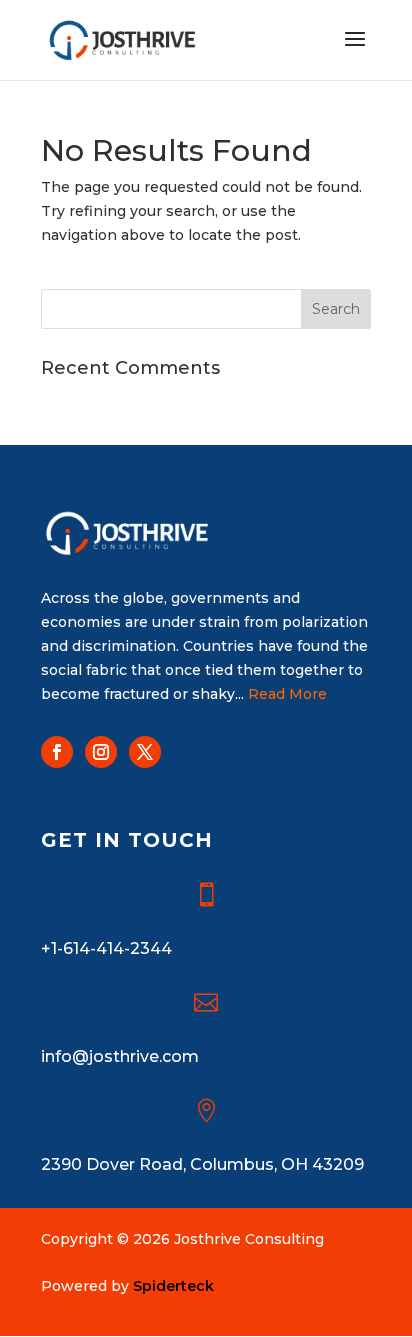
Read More (287, 694)
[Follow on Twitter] (145, 752)
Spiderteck (173, 1286)
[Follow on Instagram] (101, 752)
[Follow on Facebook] (57, 752)
